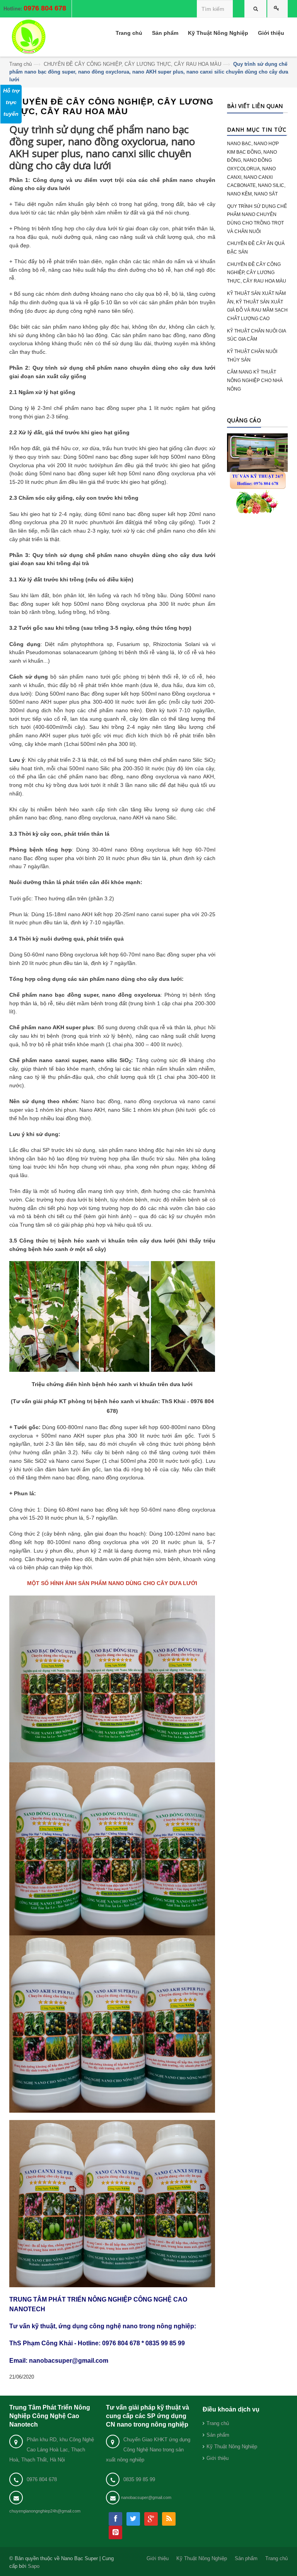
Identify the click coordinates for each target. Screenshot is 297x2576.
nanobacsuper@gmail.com (146, 2497)
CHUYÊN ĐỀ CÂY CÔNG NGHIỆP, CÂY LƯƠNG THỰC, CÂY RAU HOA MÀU (132, 64)
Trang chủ (20, 64)
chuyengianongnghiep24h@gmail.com (45, 2511)
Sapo (34, 2566)
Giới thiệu (218, 2458)
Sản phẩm (218, 2435)
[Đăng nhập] (278, 9)
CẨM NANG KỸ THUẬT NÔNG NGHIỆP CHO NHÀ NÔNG (255, 380)
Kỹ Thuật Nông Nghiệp (232, 2447)
